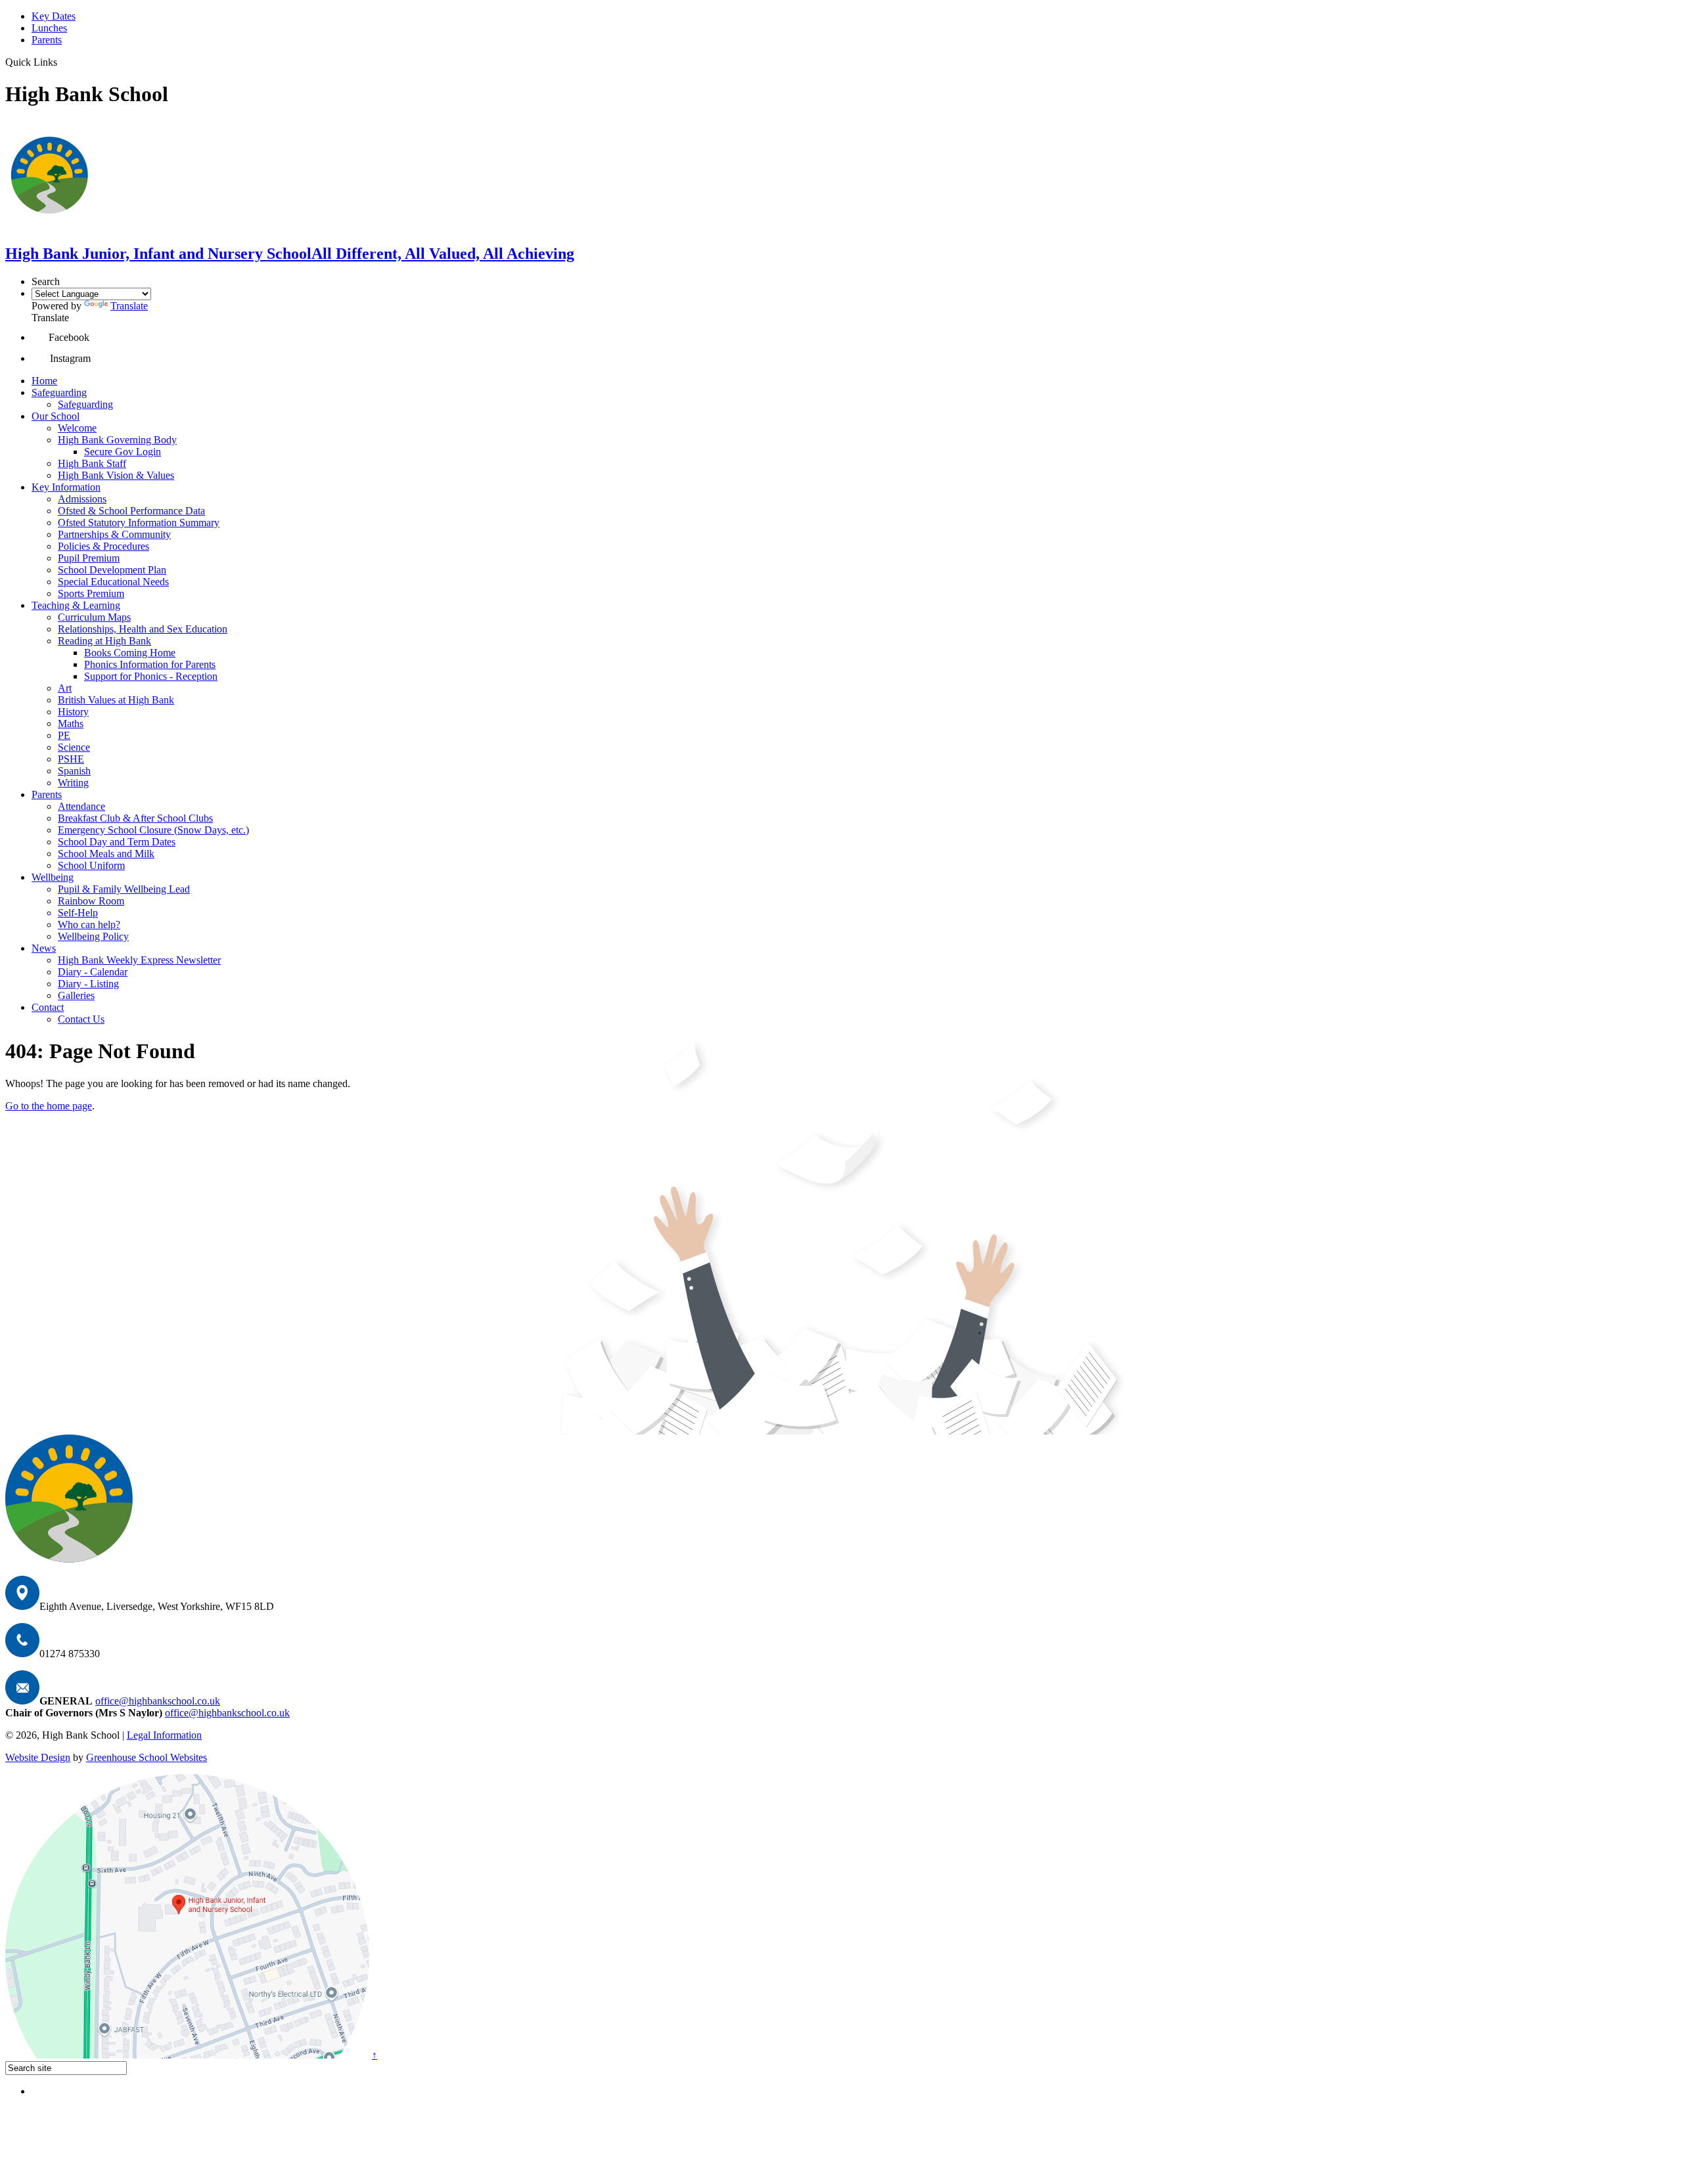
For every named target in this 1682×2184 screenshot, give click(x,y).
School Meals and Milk (106, 854)
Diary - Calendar (93, 972)
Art (65, 688)
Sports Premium (91, 593)
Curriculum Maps (94, 617)
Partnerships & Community (114, 534)
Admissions (82, 499)
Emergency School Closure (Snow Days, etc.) (153, 830)
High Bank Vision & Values (116, 475)
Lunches (49, 28)
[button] (40, 337)
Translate (129, 306)
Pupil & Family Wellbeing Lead (124, 889)
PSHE (71, 759)
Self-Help (78, 913)
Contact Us (81, 1019)
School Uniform (91, 865)
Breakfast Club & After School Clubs (135, 818)
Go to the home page (49, 1106)
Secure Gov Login (123, 452)
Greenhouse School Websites (147, 1757)
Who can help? (89, 925)
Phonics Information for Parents (150, 664)
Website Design (38, 1757)
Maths (71, 724)
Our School (56, 416)
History (73, 712)
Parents (47, 40)
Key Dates (54, 16)
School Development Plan (112, 570)
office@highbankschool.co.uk (158, 1701)
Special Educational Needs (113, 582)
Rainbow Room (91, 901)
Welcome (77, 428)
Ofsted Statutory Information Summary (139, 523)
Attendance (81, 806)
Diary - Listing (88, 984)
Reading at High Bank (104, 641)
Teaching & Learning (76, 605)
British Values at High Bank (116, 700)
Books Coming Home (130, 653)
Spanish (74, 771)
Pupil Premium (89, 558)
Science (74, 747)
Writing (73, 783)
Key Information (66, 487)
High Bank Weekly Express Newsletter (139, 960)
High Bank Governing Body (117, 440)
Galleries (76, 995)
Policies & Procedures (103, 546)
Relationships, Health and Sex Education (143, 629)
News (44, 948)
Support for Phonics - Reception (151, 676)
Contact (48, 1007)
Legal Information (164, 1735)
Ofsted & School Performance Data (131, 511)
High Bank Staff (92, 463)
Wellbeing (53, 877)
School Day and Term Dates (117, 842)
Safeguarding (59, 392)
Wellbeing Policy (93, 936)
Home (44, 381)
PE (64, 735)
